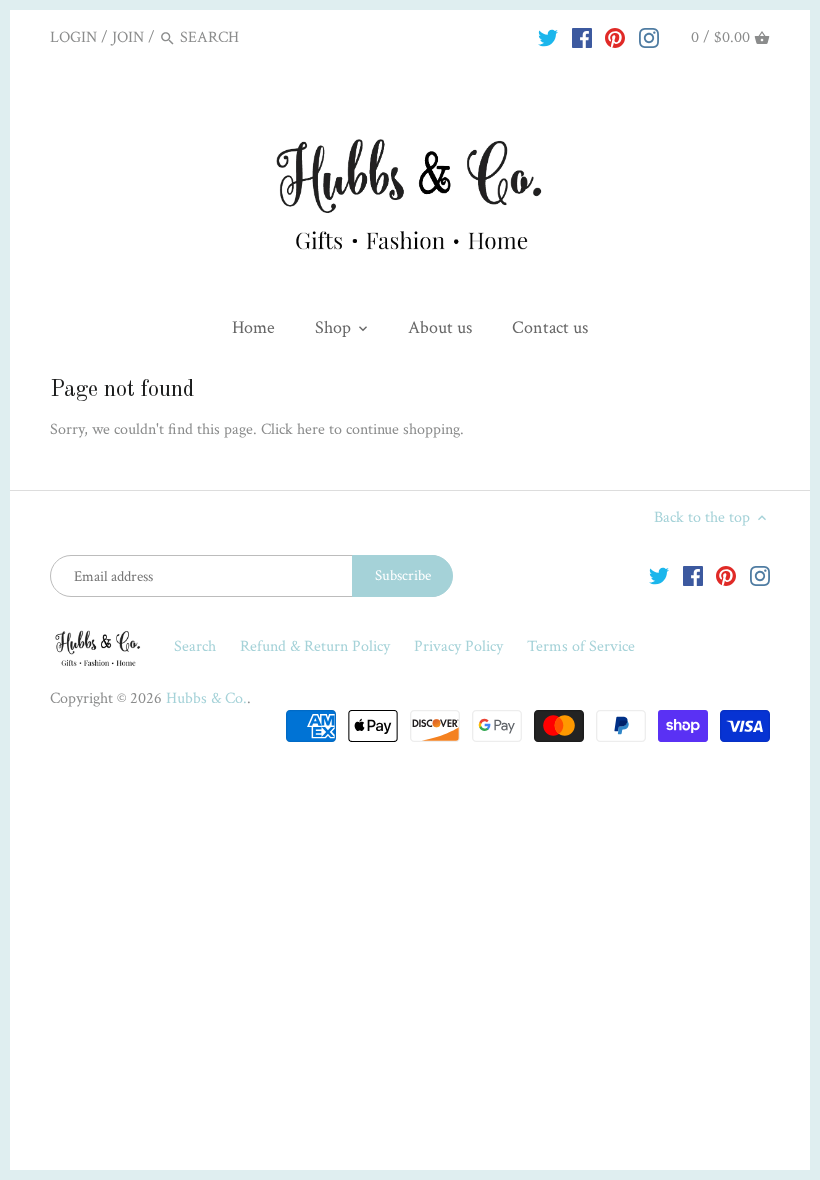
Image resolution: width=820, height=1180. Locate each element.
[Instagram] (649, 37)
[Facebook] (582, 37)
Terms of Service (581, 646)
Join (128, 37)
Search (195, 646)
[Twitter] (548, 37)
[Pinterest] (615, 37)
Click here (293, 429)
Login (73, 37)
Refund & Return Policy (317, 646)
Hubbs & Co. (206, 698)
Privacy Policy (460, 646)
